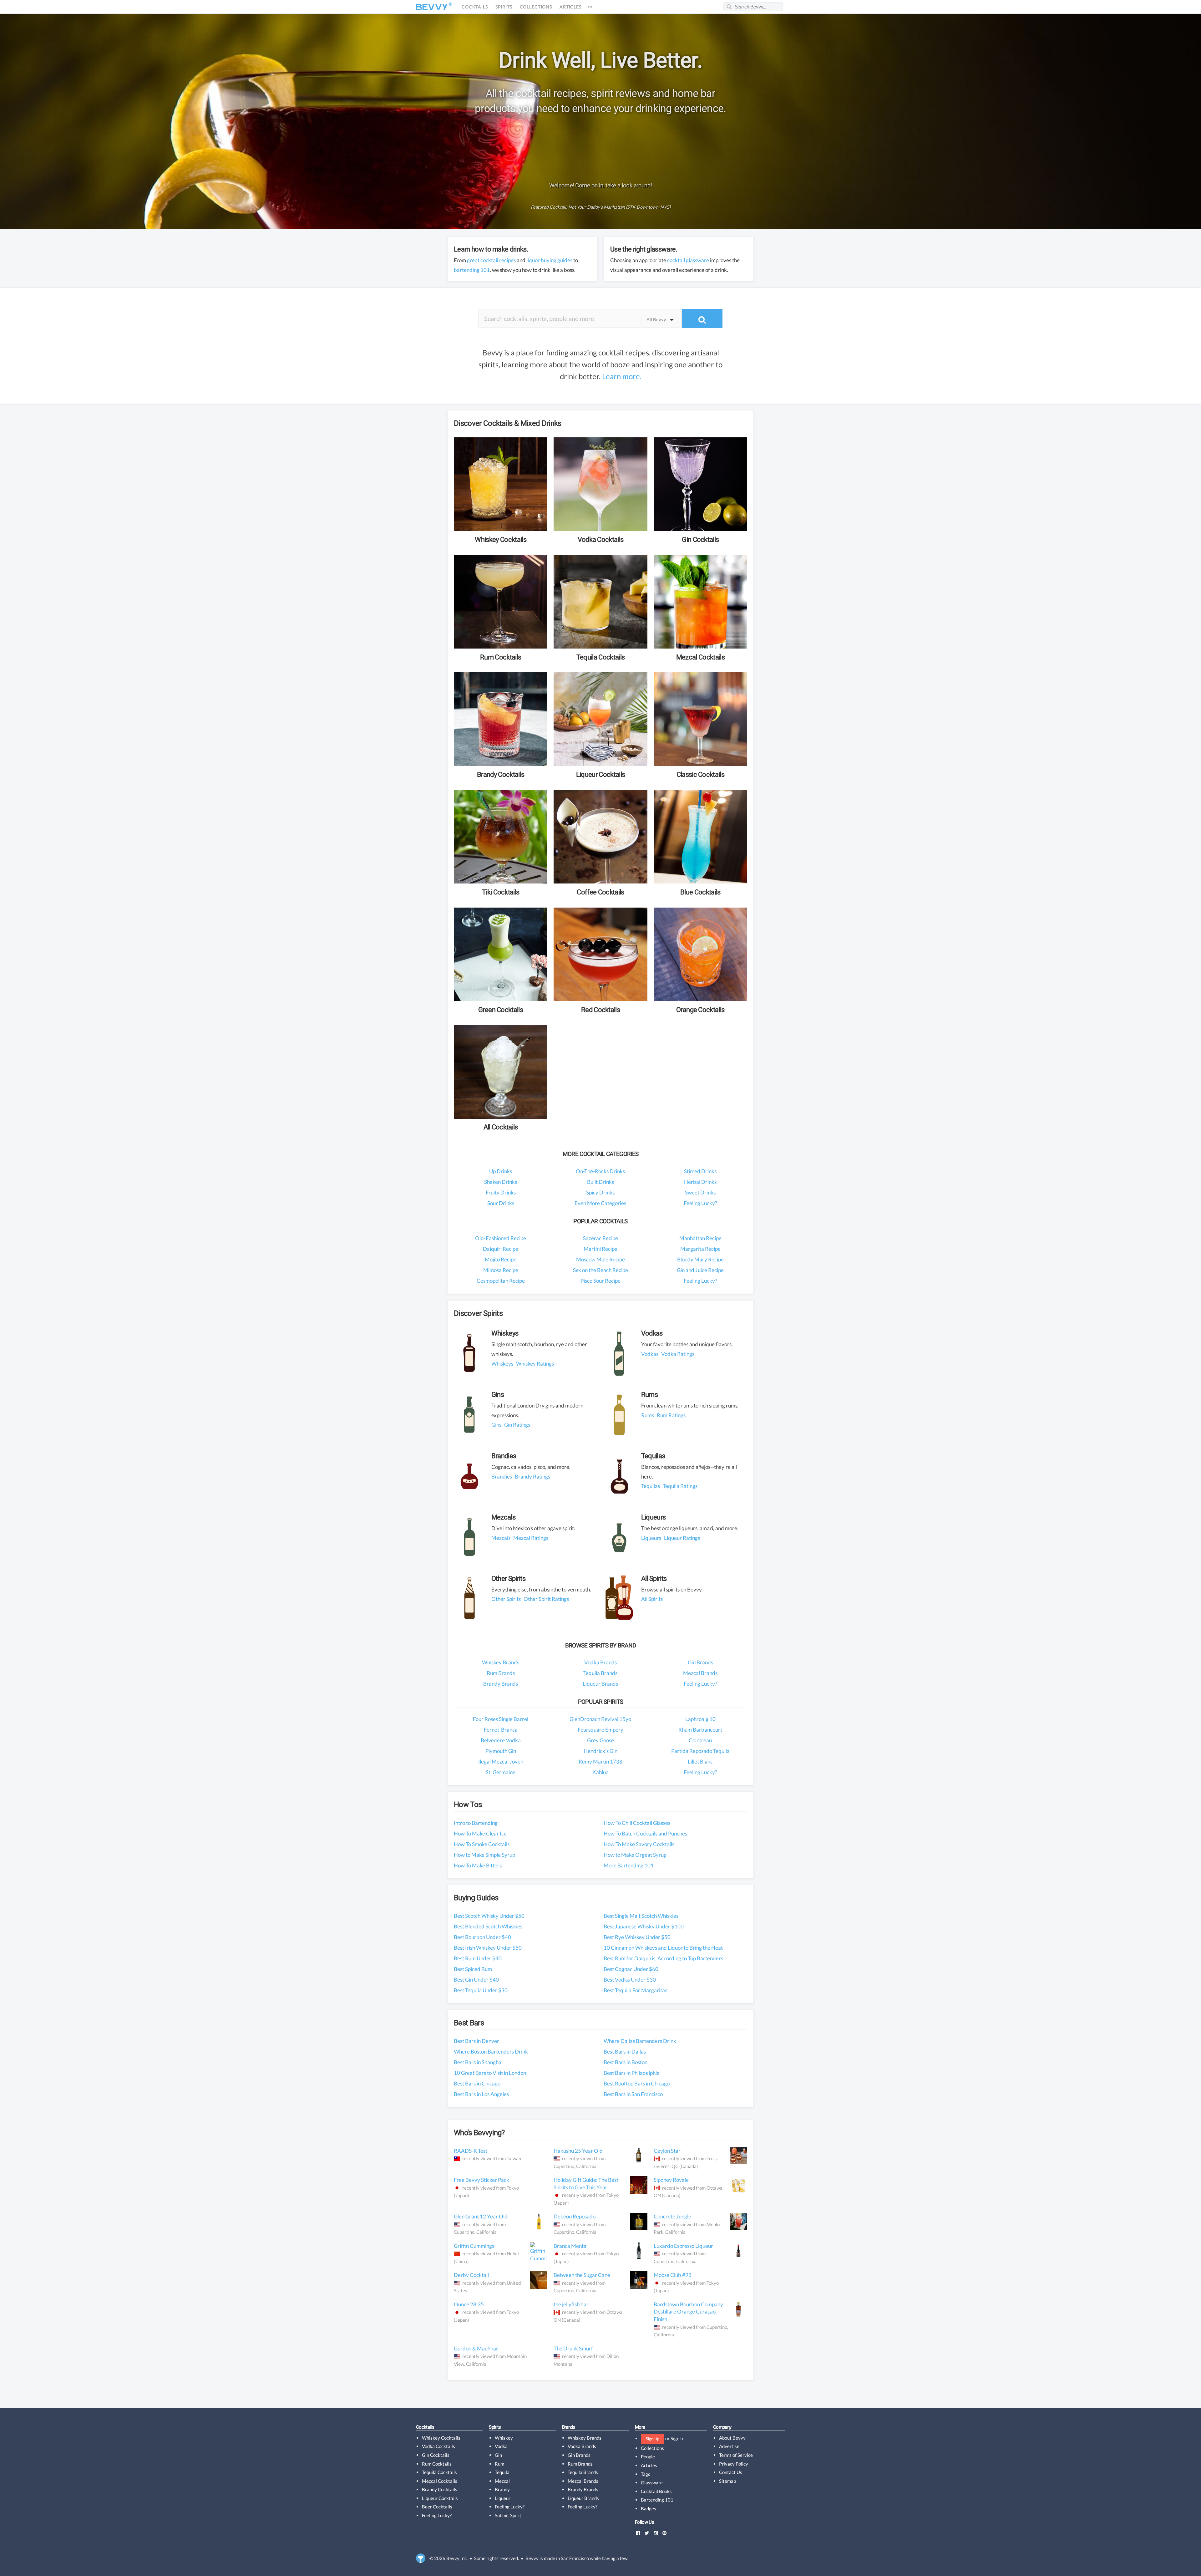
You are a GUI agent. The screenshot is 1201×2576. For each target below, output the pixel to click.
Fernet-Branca (501, 1730)
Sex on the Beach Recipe (600, 1270)
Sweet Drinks (700, 1192)
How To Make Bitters (478, 1865)
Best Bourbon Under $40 (482, 1937)
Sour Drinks (501, 1203)
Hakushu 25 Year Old (578, 2151)
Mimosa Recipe (501, 1270)
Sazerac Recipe (600, 1238)
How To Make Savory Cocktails (639, 1844)
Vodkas (650, 1354)
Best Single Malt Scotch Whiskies (641, 1916)
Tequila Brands (600, 1673)
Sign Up (653, 2439)
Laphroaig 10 (700, 1719)
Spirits (504, 7)
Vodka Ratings (678, 1354)
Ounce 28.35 (469, 2304)
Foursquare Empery (600, 1730)
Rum (499, 2464)
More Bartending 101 (629, 1865)
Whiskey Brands (501, 1662)
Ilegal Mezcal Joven (501, 1761)
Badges (649, 2508)
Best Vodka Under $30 (630, 1980)
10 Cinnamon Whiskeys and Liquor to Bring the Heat (663, 1948)
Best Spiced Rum (473, 1969)
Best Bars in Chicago (477, 2083)
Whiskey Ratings (535, 1364)
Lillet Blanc (700, 1761)
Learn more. (622, 376)
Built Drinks (600, 1182)
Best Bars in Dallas (625, 2052)
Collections (536, 7)
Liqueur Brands (600, 1684)
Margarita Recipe (700, 1249)
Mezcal (502, 2481)
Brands (569, 2427)
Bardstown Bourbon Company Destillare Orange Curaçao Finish (688, 2312)
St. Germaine (501, 1772)
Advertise (729, 2446)
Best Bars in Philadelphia (632, 2073)
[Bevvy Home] (432, 7)
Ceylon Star (667, 2151)
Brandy (502, 2489)
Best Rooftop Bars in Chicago (637, 2083)
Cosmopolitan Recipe (501, 1281)
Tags (646, 2474)
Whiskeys (502, 1364)
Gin (498, 2455)
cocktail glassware (688, 260)
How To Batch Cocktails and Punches (645, 1833)
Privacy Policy (734, 2464)
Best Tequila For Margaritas (635, 1990)
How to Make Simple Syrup (484, 1855)
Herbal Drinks (700, 1182)
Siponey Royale (671, 2180)
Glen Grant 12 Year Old (481, 2216)
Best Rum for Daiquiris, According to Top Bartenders (663, 1958)
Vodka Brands (600, 1662)
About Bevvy (732, 2438)
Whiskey (504, 2438)
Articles (570, 7)
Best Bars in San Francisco (633, 2094)
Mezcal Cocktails (440, 2481)
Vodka (501, 2446)
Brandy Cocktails (440, 2489)
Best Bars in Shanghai (478, 2062)
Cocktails (475, 7)
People (648, 2456)
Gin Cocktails (436, 2455)
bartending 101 (472, 270)
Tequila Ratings (680, 1486)
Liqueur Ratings (682, 1538)
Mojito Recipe (501, 1259)
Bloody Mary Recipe (700, 1259)
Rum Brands (501, 1673)
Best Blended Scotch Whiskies (488, 1926)
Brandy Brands (501, 1684)
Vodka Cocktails (438, 2446)
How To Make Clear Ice (480, 1833)
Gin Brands (700, 1662)
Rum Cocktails (437, 2464)
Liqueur (503, 2498)
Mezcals (501, 1538)
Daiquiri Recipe (501, 1249)
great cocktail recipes (491, 260)
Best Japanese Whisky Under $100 (644, 1926)
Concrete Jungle (672, 2216)
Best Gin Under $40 (476, 1980)
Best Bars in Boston (626, 2062)
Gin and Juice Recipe (700, 1270)
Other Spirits (506, 1599)
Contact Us (731, 2472)
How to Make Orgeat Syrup (635, 1855)
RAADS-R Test (471, 2151)
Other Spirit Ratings (546, 1599)
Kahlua (600, 1772)
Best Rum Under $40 (478, 1958)
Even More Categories (600, 1203)
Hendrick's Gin (600, 1751)
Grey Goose (600, 1740)
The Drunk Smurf (573, 2348)
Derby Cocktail (471, 2275)
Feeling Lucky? (700, 1203)
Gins (496, 1425)
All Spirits (652, 1599)
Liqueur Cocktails (440, 2498)
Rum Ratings (671, 1415)
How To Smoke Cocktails (482, 1844)
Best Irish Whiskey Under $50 (488, 1948)
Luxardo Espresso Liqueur (683, 2246)
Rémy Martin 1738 (600, 1761)
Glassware (652, 2482)
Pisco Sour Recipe (600, 1281)
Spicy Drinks (600, 1192)
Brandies (502, 1476)
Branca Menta (570, 2246)
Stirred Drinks (700, 1171)
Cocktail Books (656, 2491)
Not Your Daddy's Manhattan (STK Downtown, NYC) (619, 207)
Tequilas (651, 1486)
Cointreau (700, 1740)
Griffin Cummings (474, 2246)
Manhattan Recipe (700, 1238)
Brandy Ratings (532, 1476)
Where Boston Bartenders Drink (491, 2052)
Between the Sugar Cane (582, 2275)
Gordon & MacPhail (476, 2348)
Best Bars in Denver (476, 2041)
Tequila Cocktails (439, 2472)
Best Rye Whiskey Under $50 (637, 1937)
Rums (648, 1415)
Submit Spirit (508, 2515)
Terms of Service (736, 2455)
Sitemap (727, 2481)
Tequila (502, 2472)
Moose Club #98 (673, 2275)
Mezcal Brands (700, 1673)
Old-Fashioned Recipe (501, 1238)
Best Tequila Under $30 (481, 1990)
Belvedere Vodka (501, 1740)
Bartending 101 (657, 2500)
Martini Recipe (600, 1249)
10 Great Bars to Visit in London (490, 2073)
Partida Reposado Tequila (700, 1751)
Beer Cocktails (437, 2507)
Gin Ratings (517, 1425)
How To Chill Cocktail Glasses (637, 1823)
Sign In (677, 2438)
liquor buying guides (549, 260)
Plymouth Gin (501, 1751)
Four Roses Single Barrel (501, 1719)
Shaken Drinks (501, 1182)
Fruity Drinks (501, 1192)
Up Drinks (501, 1171)
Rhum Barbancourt (700, 1730)
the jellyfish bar (571, 2304)
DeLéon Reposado (575, 2216)
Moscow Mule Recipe (600, 1259)
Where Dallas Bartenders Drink (640, 2041)
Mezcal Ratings (531, 1538)
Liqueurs (651, 1538)
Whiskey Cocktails (441, 2438)
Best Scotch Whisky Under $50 (489, 1916)
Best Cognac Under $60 (631, 1969)
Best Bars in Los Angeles (481, 2094)
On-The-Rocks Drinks (600, 1171)
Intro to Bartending (476, 1823)
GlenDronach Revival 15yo (600, 1719)
